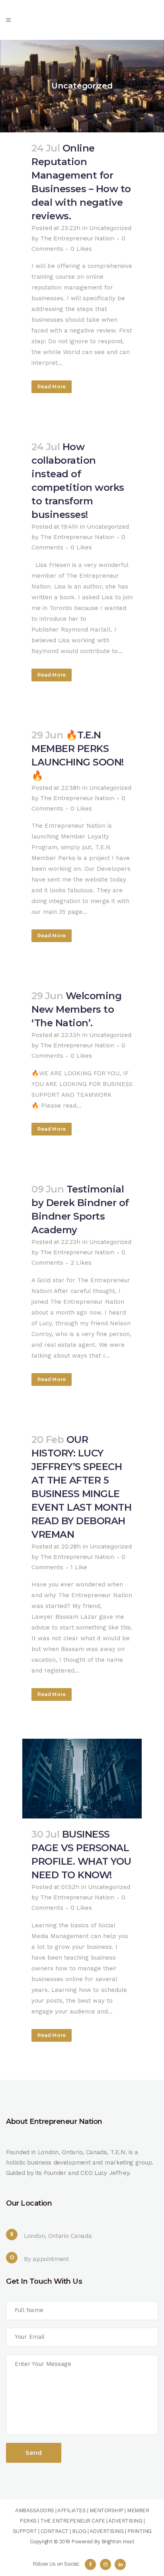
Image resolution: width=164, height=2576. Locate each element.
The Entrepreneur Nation (77, 238)
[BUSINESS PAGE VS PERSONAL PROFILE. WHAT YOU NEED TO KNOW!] (82, 1779)
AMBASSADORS (35, 2510)
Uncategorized (108, 527)
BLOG (79, 2531)
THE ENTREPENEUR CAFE (72, 2521)
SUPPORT (25, 2531)
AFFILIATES (71, 2510)
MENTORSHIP (106, 2510)
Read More (52, 387)
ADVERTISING (125, 2521)
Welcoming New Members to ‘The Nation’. (76, 1009)
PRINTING (140, 2531)
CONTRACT (55, 2531)
